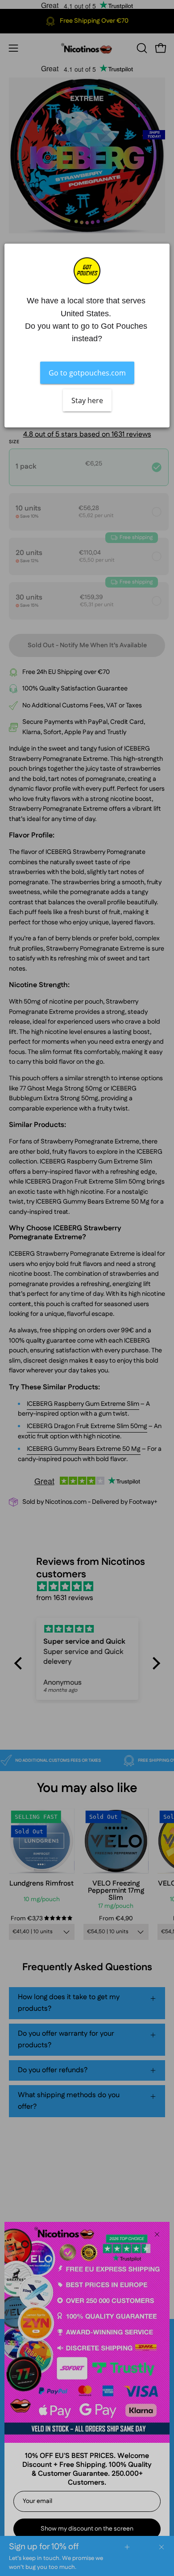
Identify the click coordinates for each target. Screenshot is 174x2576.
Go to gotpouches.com (87, 373)
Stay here (87, 400)
